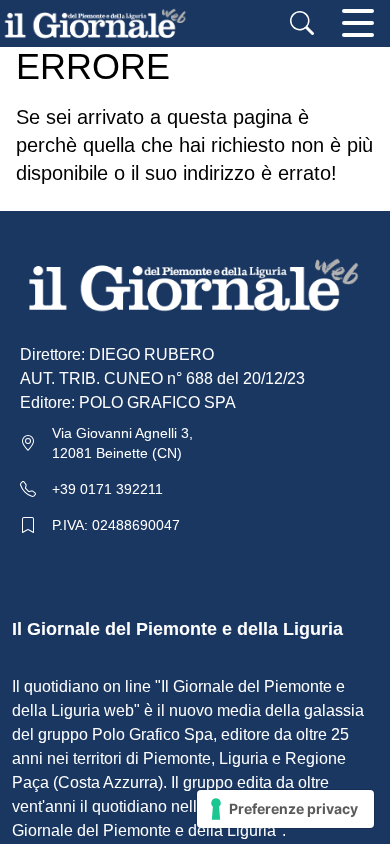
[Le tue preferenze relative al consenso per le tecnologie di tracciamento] (285, 809)
